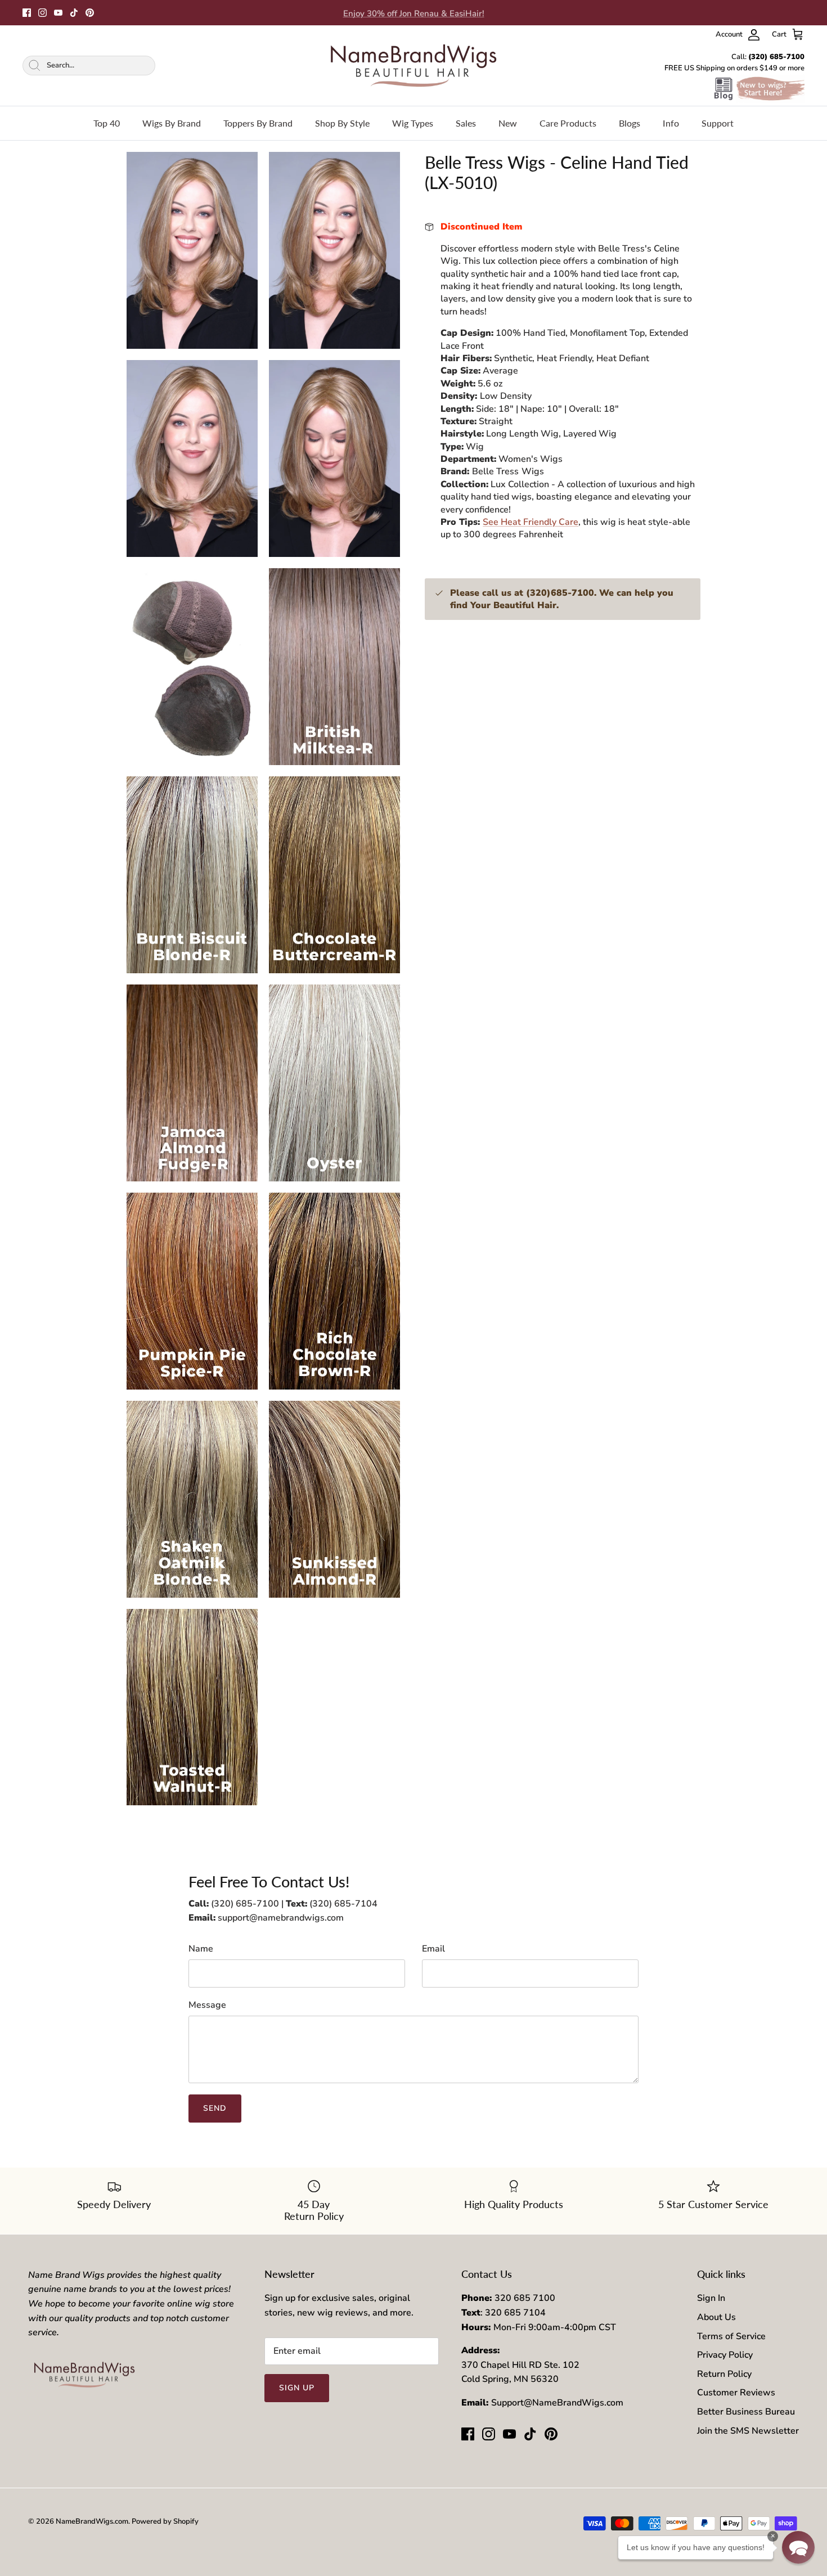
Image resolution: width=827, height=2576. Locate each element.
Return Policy (724, 2374)
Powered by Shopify (165, 2521)
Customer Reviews (736, 2393)
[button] (798, 2547)
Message (207, 2005)
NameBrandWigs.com (92, 2521)
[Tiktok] (74, 13)
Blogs (630, 123)
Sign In (711, 2298)
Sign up (297, 2388)
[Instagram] (42, 13)
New (508, 123)
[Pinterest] (90, 13)
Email (433, 1949)
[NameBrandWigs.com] (414, 66)
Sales (466, 123)
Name (201, 1949)
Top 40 (107, 123)
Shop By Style (342, 123)
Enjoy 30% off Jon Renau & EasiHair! (414, 12)
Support (718, 123)
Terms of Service (731, 2336)
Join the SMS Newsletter (748, 2431)
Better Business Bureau (746, 2412)
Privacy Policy (725, 2355)
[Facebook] (27, 13)
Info (671, 123)
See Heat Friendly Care (531, 522)
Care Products (568, 123)
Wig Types (413, 123)
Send (215, 2108)
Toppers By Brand (258, 123)
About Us (716, 2317)
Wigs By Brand (172, 123)
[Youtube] (58, 13)
